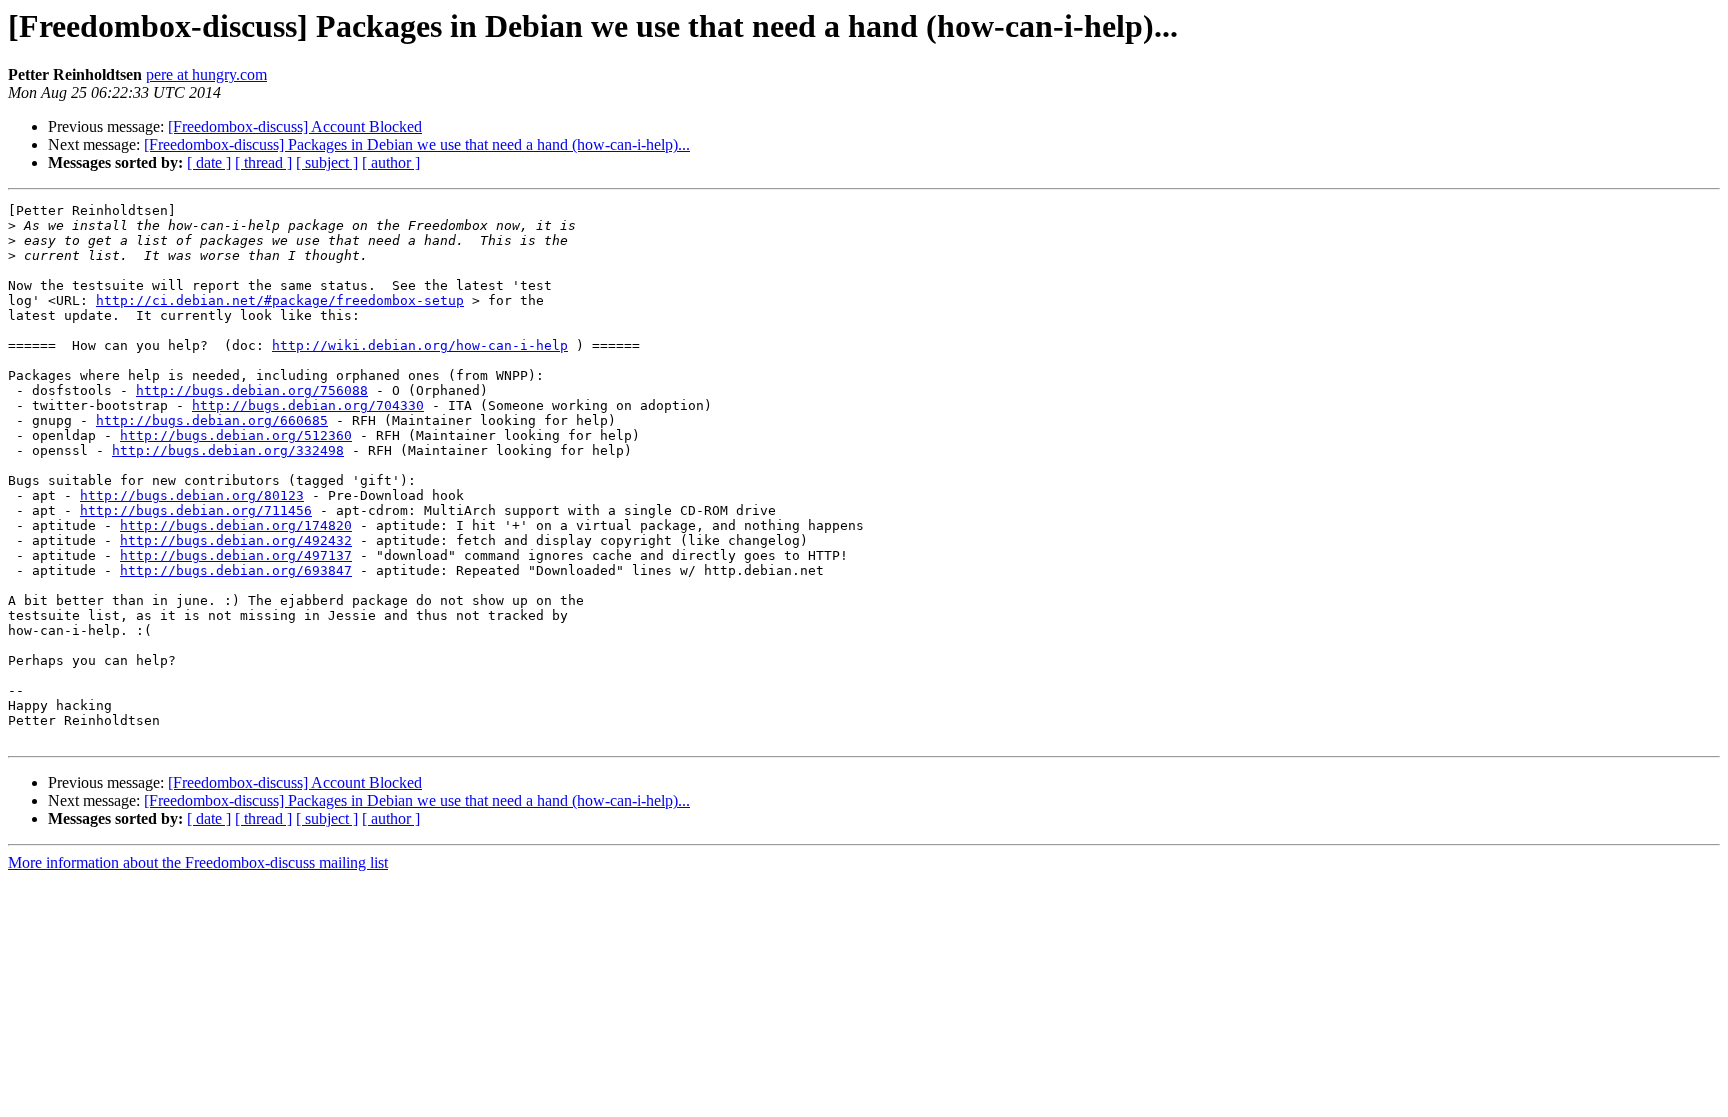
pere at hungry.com (206, 74)
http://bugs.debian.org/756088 (252, 390)
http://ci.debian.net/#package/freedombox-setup (280, 300)
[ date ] (209, 162)
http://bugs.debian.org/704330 (308, 405)
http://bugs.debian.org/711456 (196, 510)
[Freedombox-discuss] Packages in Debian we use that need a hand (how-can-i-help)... (417, 144)
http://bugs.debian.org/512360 (236, 435)
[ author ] (391, 162)
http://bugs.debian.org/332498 (228, 450)
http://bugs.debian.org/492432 (236, 540)
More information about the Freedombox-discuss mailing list (198, 862)
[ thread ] (263, 162)
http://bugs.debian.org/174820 (236, 525)
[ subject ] (327, 162)
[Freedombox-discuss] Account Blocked (295, 126)
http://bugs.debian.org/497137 (236, 555)
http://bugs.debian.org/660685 (212, 420)
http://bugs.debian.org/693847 (236, 570)
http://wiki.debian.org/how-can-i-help (420, 345)
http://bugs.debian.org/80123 (192, 495)
